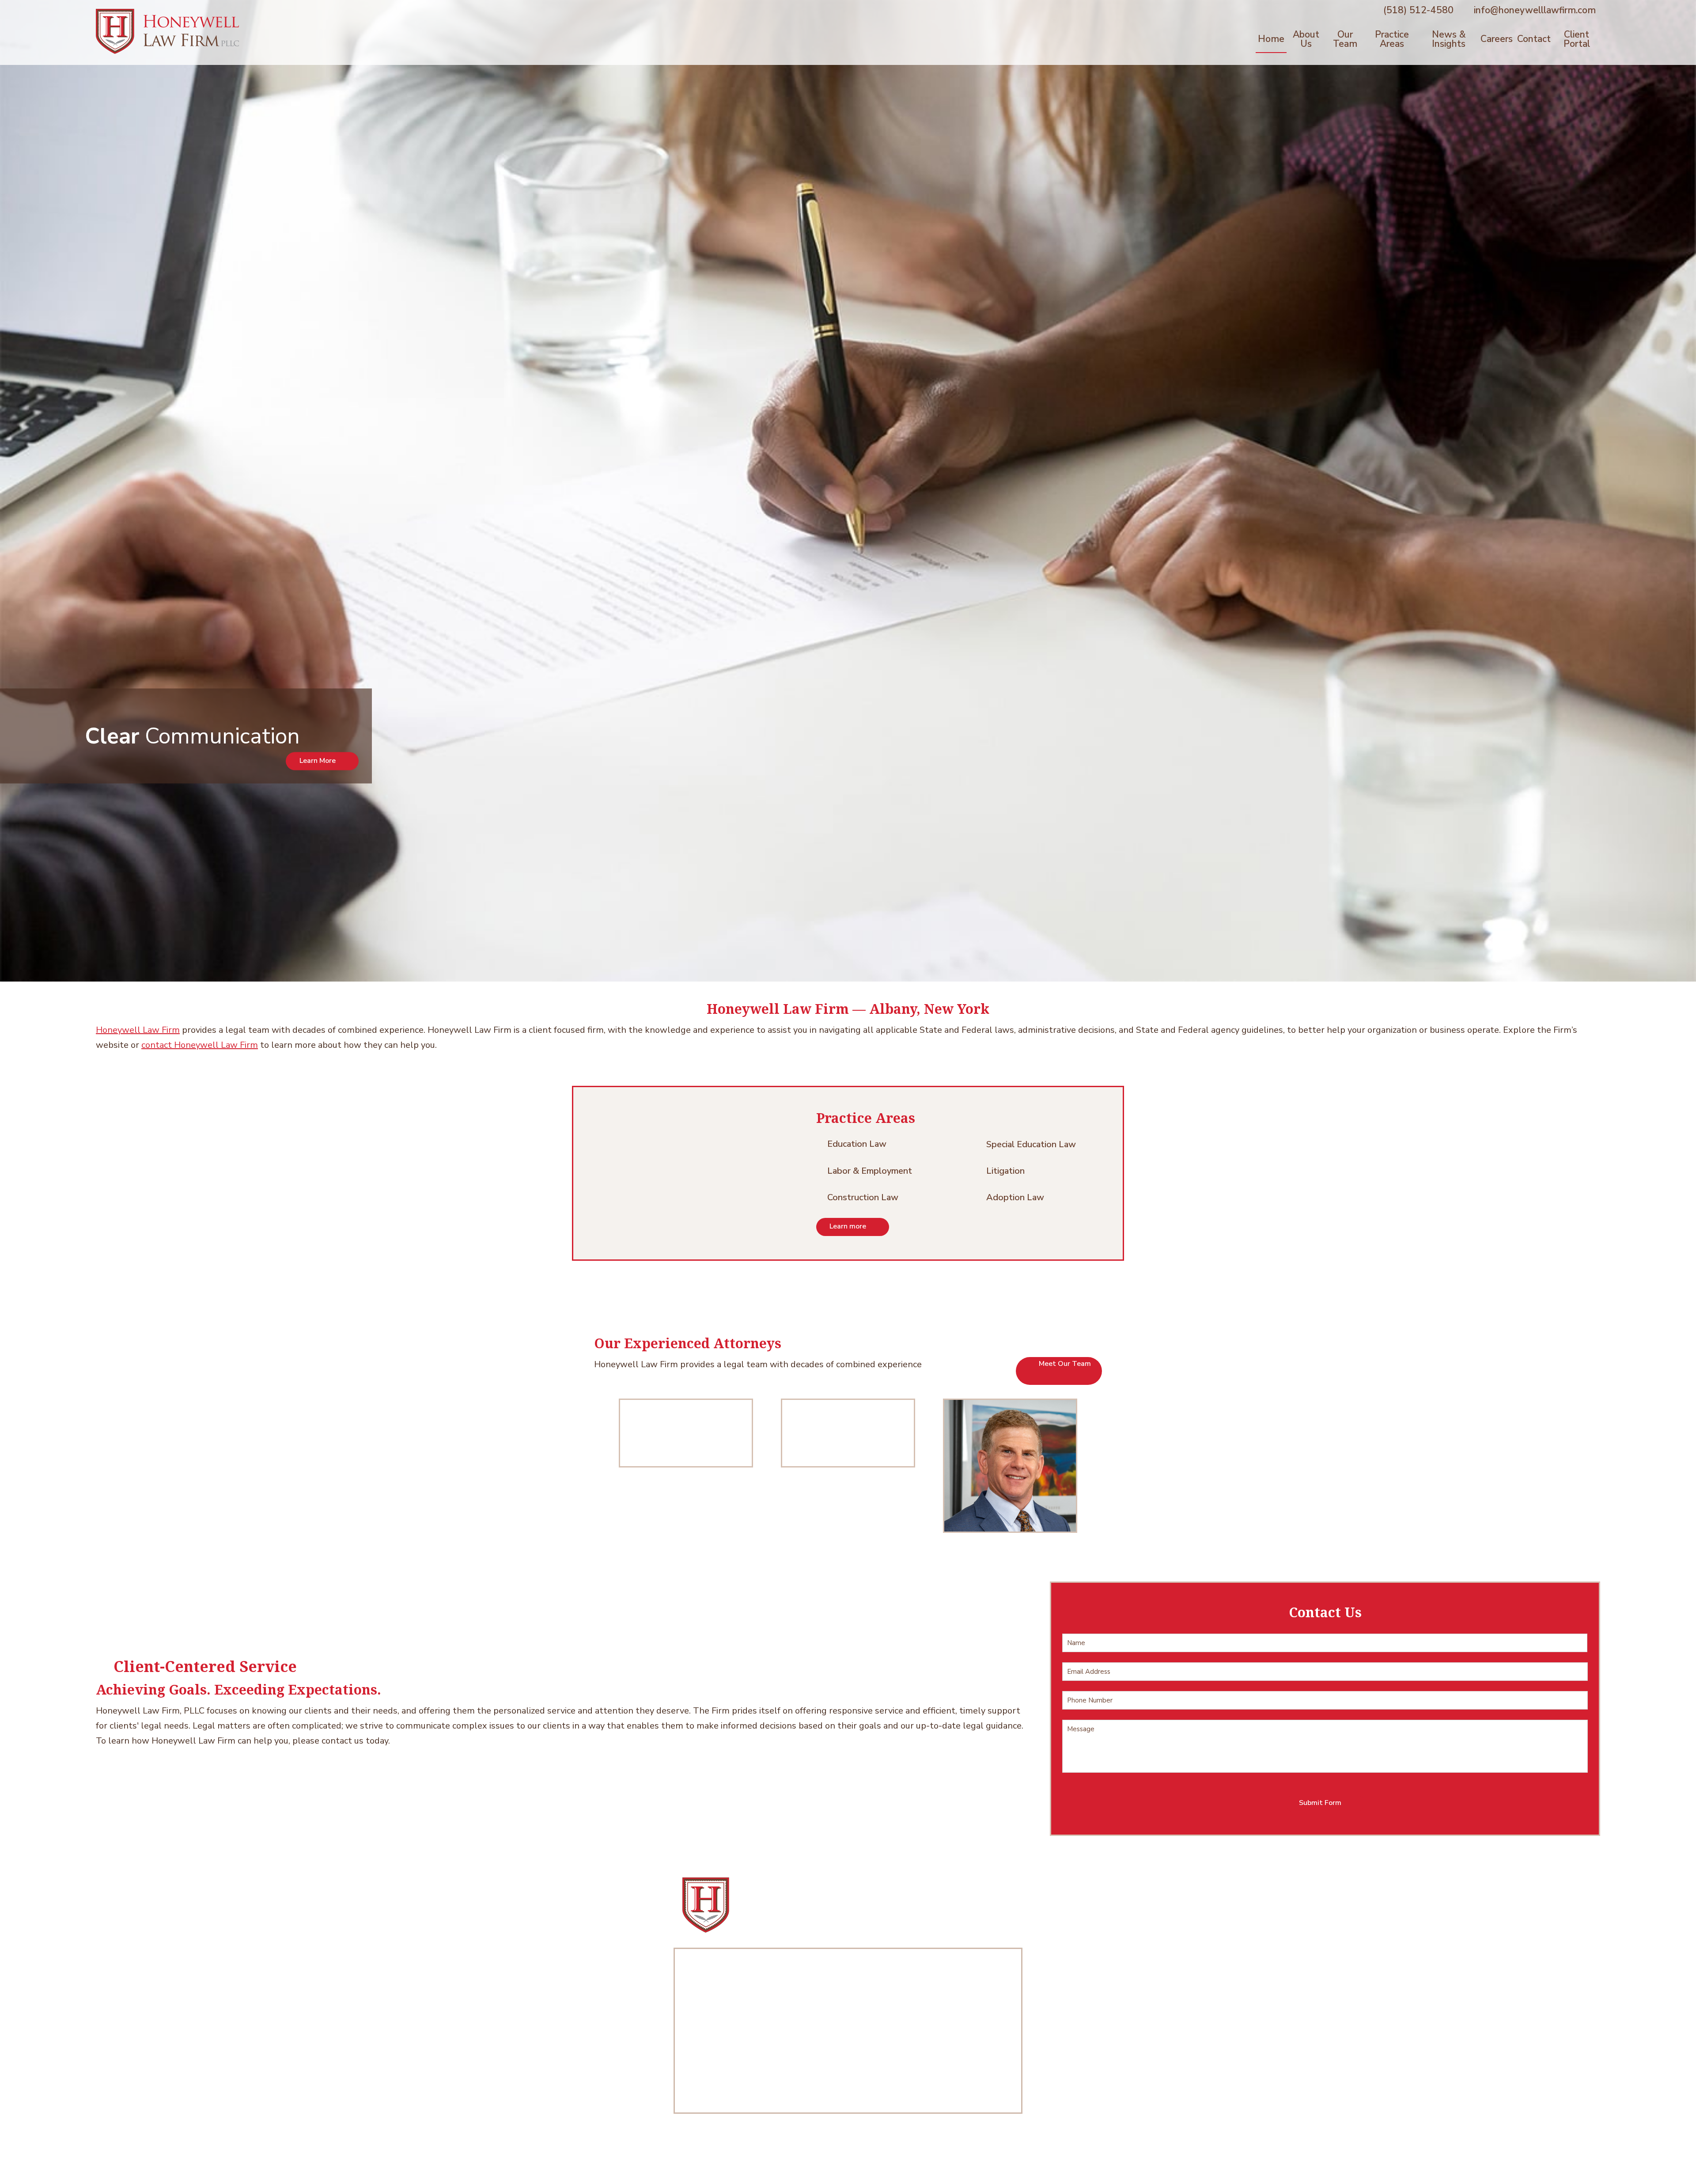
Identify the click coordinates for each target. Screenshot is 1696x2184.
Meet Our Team (1065, 1364)
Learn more (848, 1226)
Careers (1497, 39)
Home (1271, 39)
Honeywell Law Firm (138, 1030)
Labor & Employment (870, 1171)
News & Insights (1449, 39)
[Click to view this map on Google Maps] (848, 2031)
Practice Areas (1392, 39)
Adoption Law (1015, 1197)
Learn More (318, 761)
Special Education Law (1031, 1144)
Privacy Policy (877, 2154)
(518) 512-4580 (1418, 10)
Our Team (1345, 39)
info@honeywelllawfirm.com (1535, 10)
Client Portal (1577, 39)
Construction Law (863, 1197)
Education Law (857, 1144)
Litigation (1005, 1171)
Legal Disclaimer (824, 2154)
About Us (1306, 39)
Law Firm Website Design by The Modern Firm (848, 2166)
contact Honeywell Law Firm (200, 1045)
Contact (1534, 39)
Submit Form (1320, 1803)
